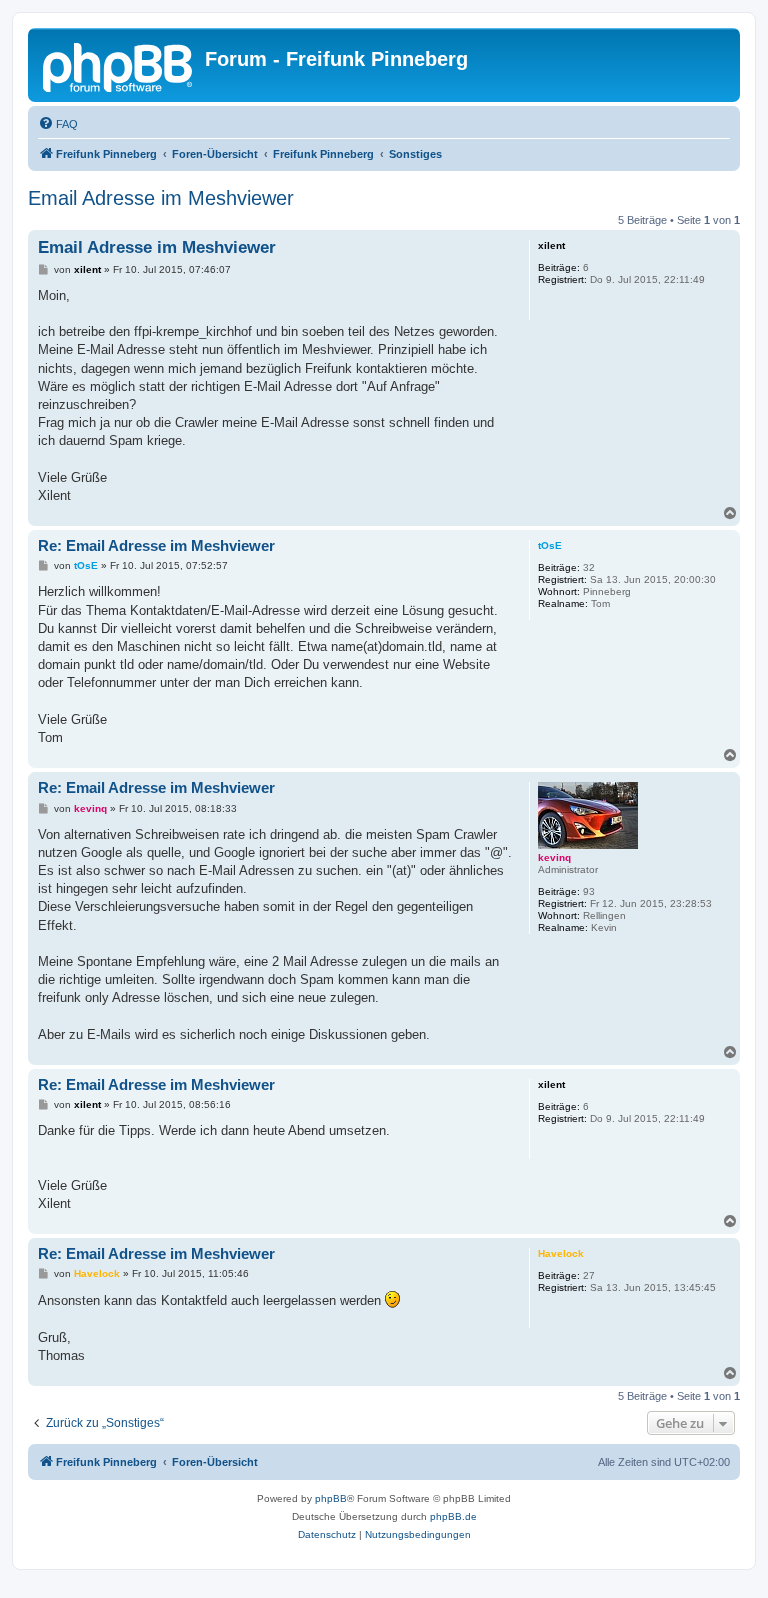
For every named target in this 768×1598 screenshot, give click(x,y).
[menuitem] (58, 124)
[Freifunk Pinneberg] (119, 65)
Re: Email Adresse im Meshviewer (156, 545)
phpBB (331, 1498)
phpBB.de (453, 1516)
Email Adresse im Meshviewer (161, 198)
